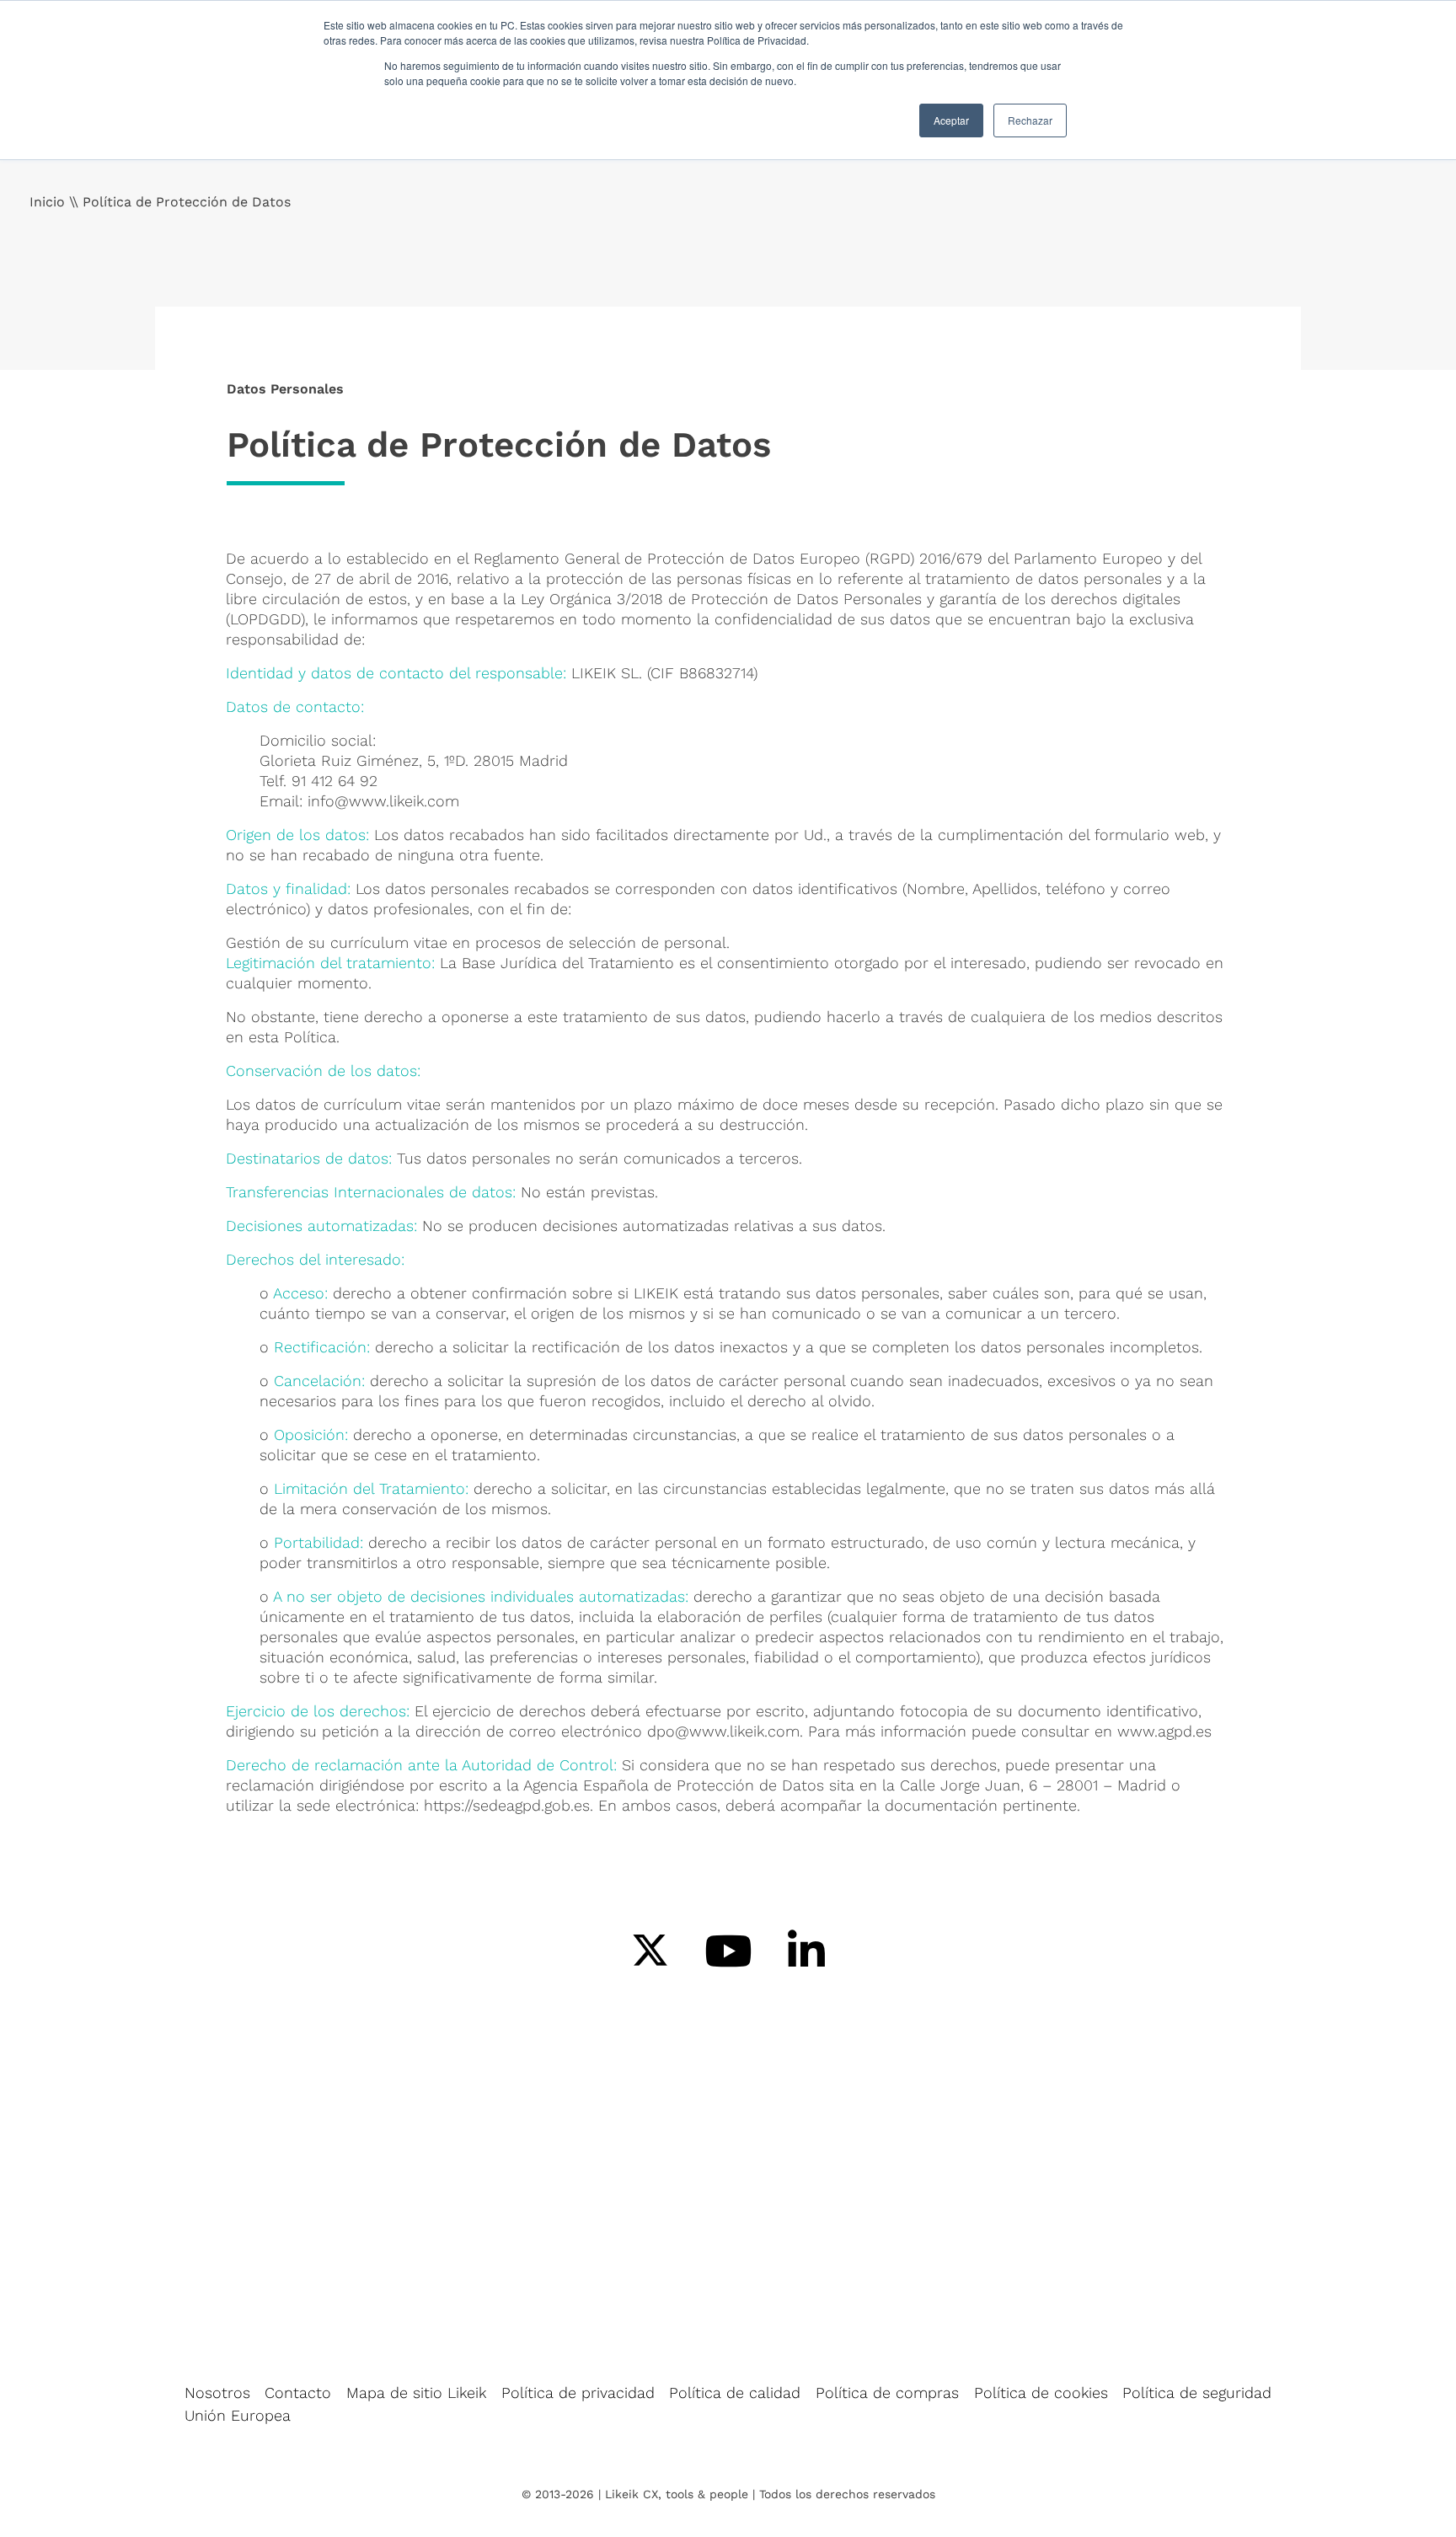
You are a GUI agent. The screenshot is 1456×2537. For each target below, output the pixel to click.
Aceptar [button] (951, 120)
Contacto (298, 2392)
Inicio (47, 202)
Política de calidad (735, 2392)
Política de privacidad (578, 2392)
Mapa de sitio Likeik (416, 2392)
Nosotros (217, 2392)
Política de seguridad (1197, 2392)
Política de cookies (1041, 2392)
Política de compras (887, 2392)
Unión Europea (238, 2415)
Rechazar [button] (1030, 120)
